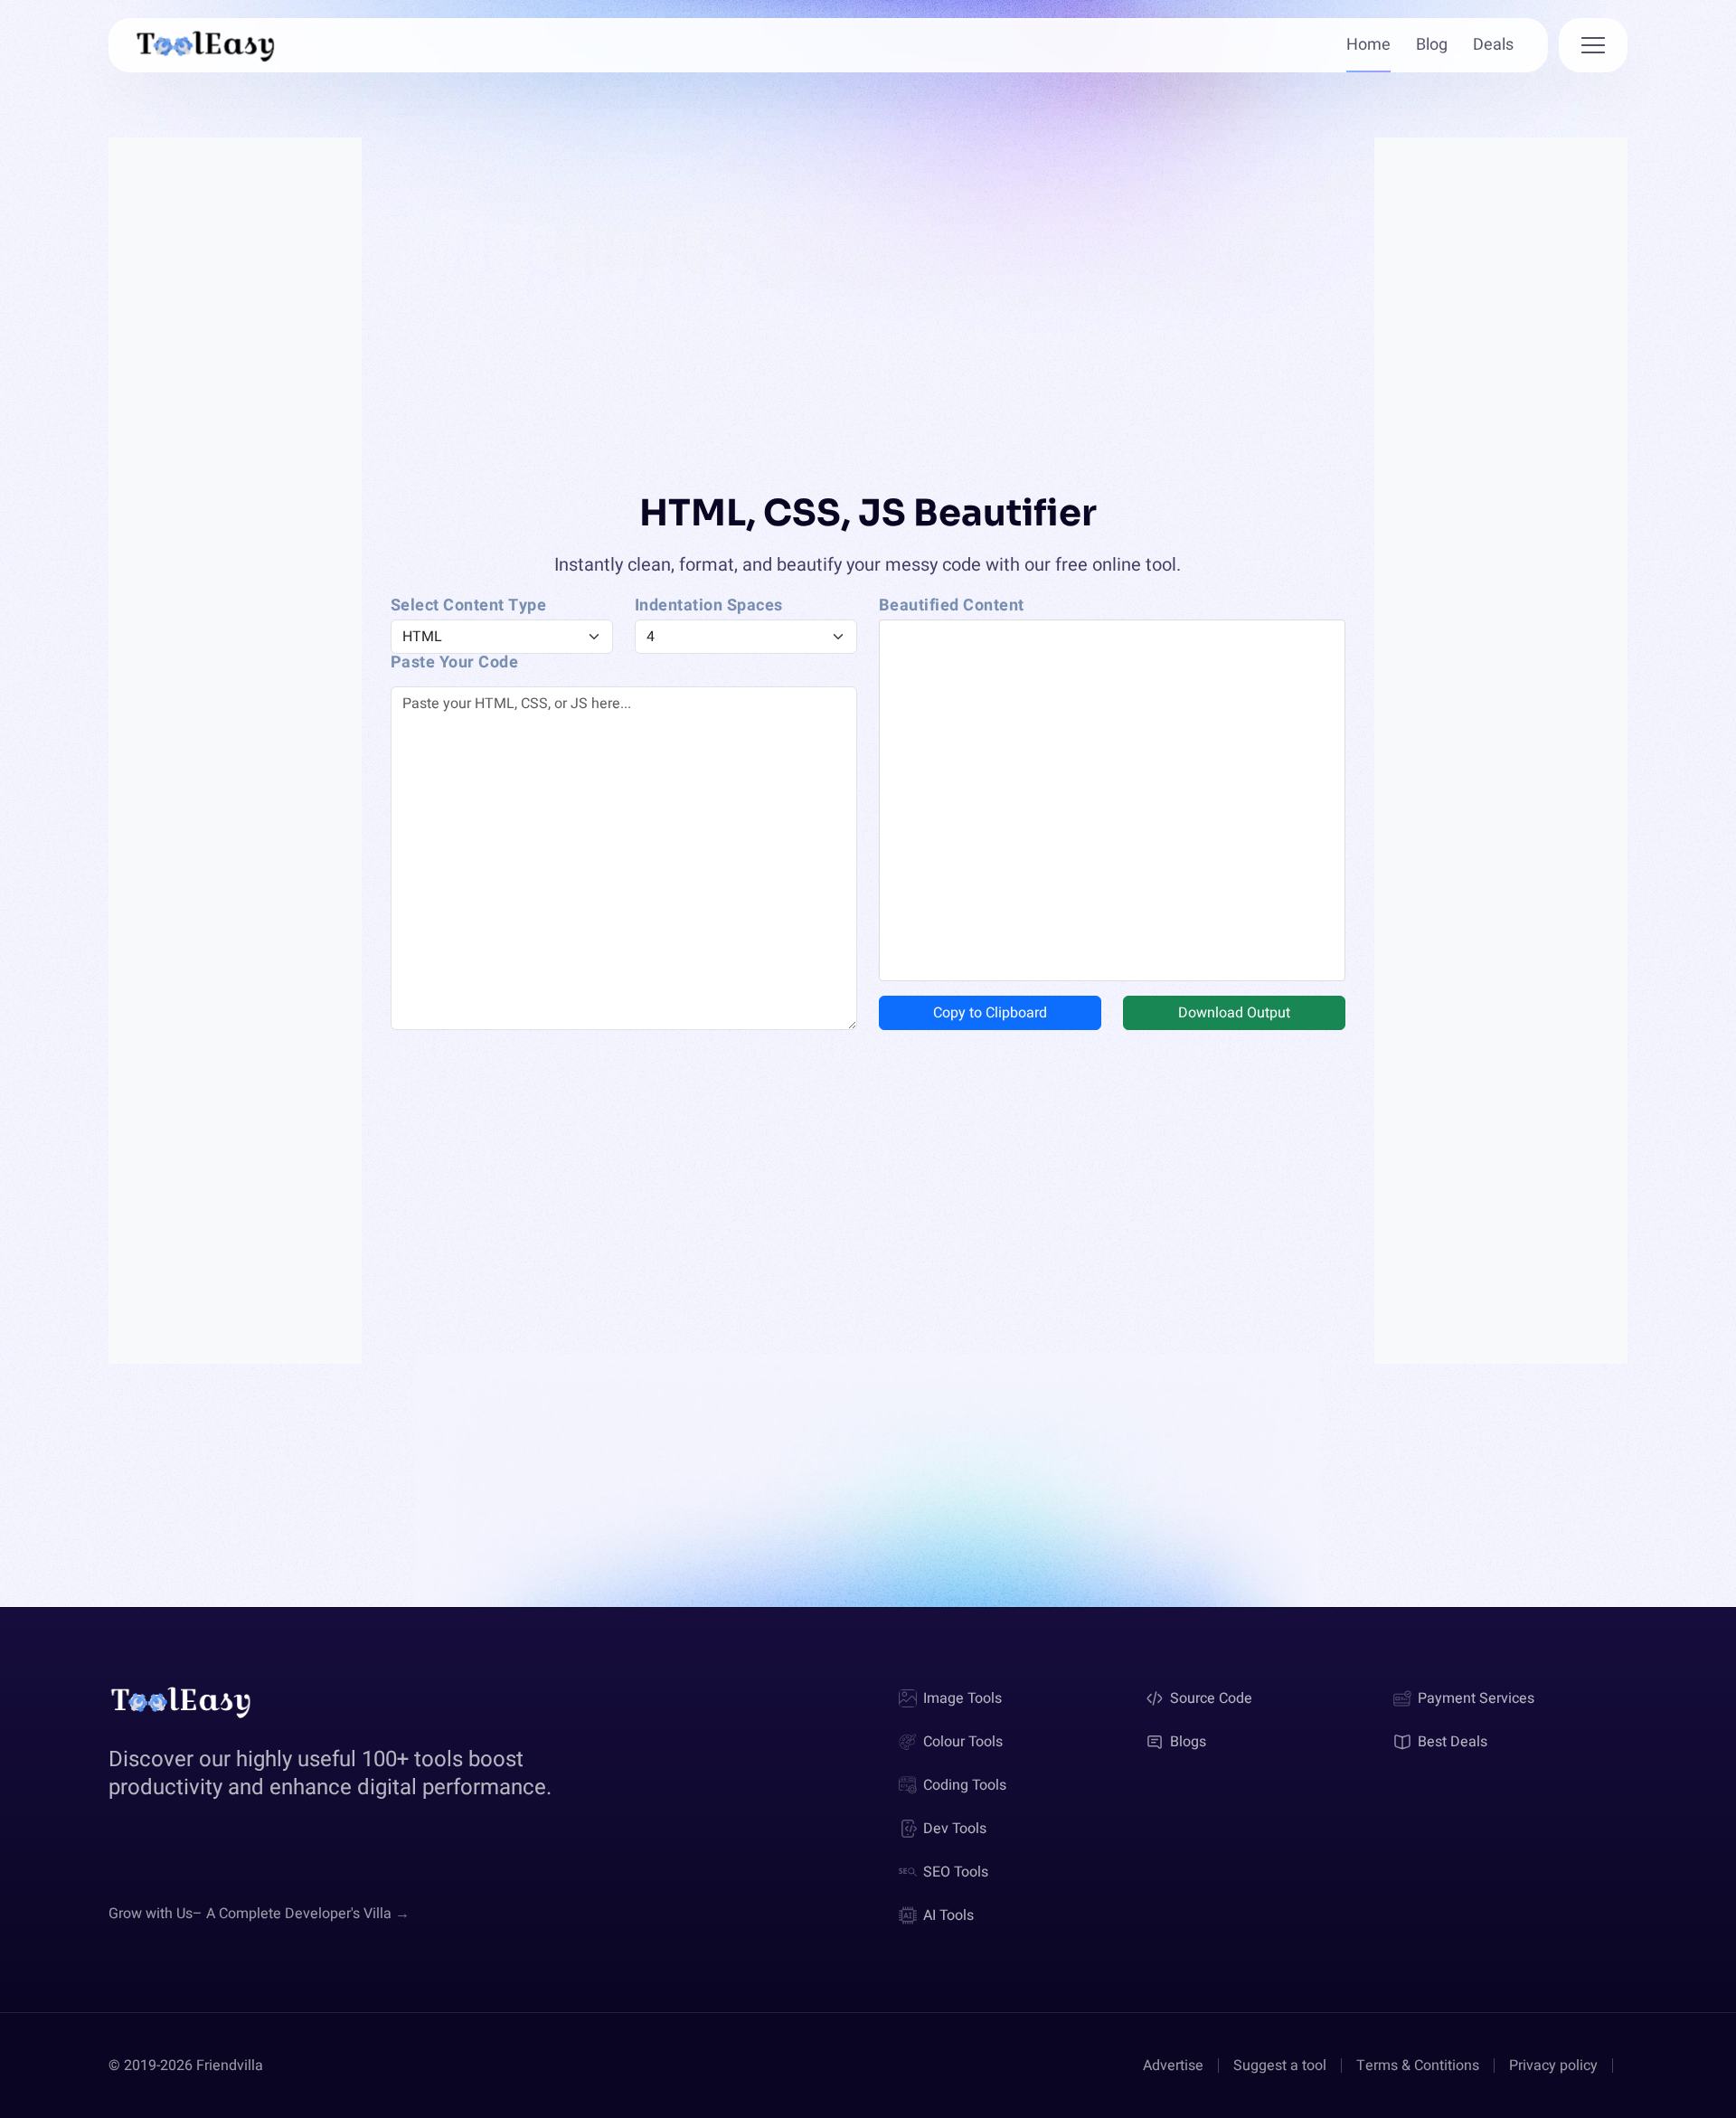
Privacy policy (1553, 2066)
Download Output (1234, 1013)
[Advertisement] (235, 758)
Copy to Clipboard (990, 1013)
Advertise (1173, 2066)
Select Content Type (469, 606)
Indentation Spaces (709, 606)
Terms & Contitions (1418, 2066)
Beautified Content (952, 606)
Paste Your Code (455, 663)
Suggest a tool (1280, 2066)
